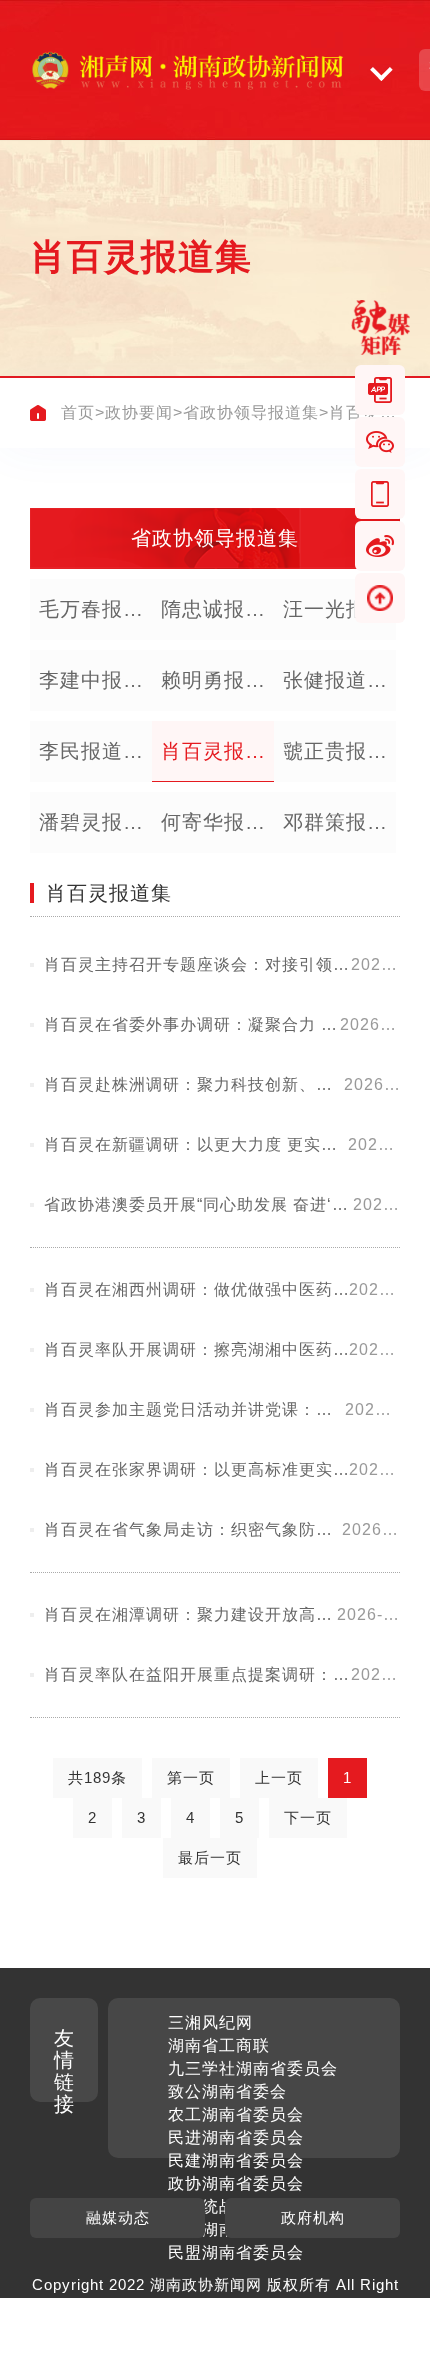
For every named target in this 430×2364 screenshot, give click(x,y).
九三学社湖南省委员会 (253, 2068)
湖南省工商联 (219, 2045)
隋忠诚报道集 (213, 619)
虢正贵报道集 (335, 761)
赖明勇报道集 (213, 690)
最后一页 (210, 1857)
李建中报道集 (91, 690)
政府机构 (313, 2217)
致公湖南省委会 (227, 2091)
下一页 (308, 1817)
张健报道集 (335, 680)
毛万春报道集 (91, 619)
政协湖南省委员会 (236, 2183)
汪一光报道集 (335, 619)
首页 (78, 412)
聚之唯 (301, 2307)
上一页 (279, 1777)
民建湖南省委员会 (236, 2160)
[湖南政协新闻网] (187, 70)
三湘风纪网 (210, 2022)
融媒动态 (118, 2217)
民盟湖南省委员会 (236, 2252)
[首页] (38, 413)
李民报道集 (91, 751)
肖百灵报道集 (213, 761)
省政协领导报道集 (251, 412)
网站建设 (234, 2307)
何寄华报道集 (213, 832)
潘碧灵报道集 (91, 832)
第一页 (191, 1777)
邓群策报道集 (335, 832)
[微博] (380, 546)
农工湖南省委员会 (236, 2114)
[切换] (381, 70)
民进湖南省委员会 (236, 2137)
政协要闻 (139, 412)
